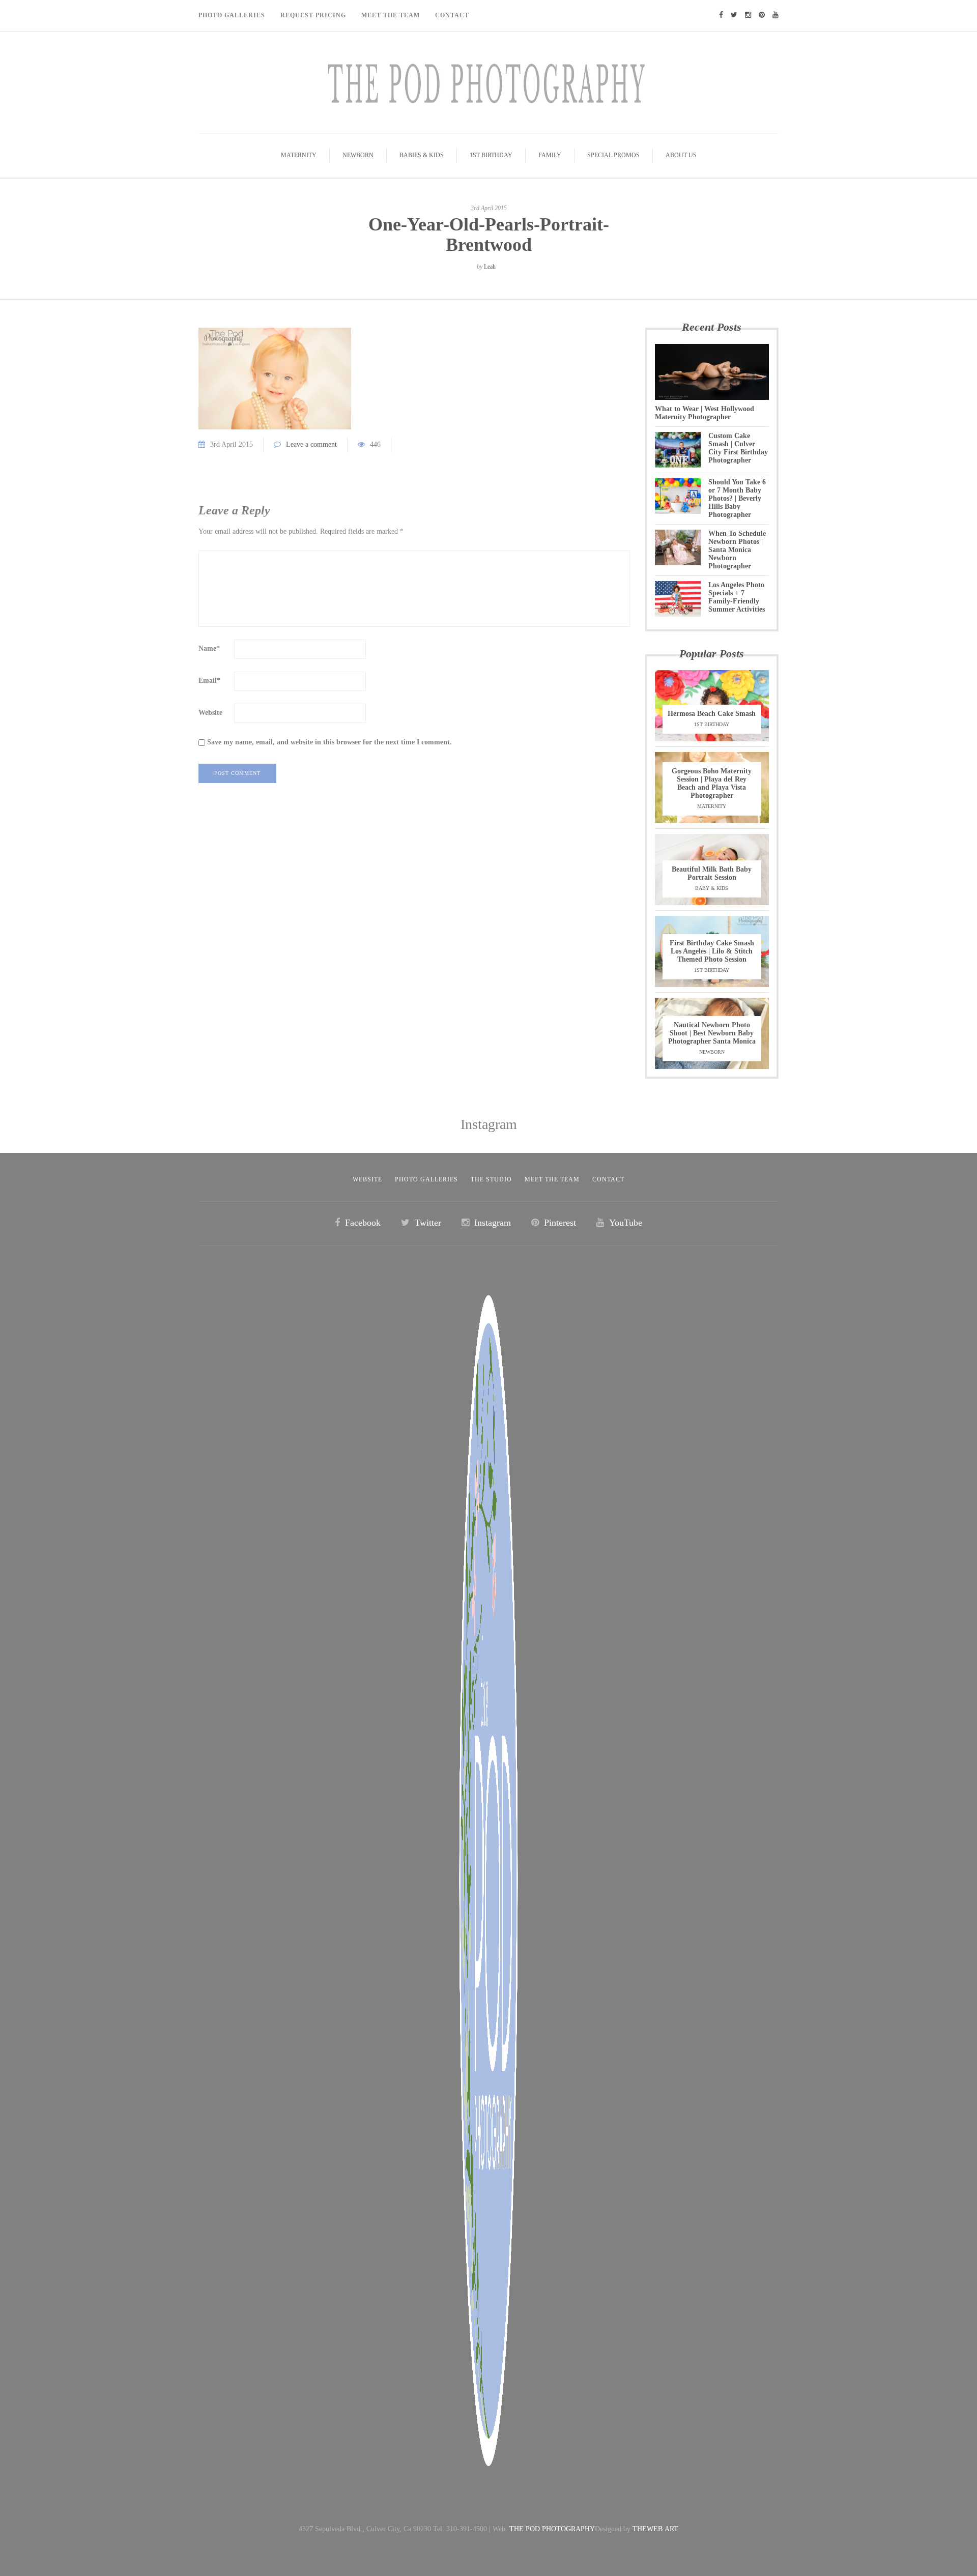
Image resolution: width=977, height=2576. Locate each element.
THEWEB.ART (655, 2529)
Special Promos (613, 155)
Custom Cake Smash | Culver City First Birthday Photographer (738, 448)
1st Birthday (491, 155)
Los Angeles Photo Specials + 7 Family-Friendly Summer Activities (737, 597)
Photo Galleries (232, 15)
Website (210, 713)
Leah (490, 267)
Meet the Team (552, 1179)
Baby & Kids (712, 888)
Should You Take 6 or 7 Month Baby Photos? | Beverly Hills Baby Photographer (737, 498)
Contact (452, 15)
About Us (681, 155)
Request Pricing (313, 15)
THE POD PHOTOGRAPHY (552, 2529)
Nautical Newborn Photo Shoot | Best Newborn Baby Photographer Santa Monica (712, 1033)
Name (209, 648)
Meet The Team (391, 15)
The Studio (491, 1179)
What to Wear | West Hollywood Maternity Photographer (705, 413)
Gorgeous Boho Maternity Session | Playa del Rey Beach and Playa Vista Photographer (712, 783)
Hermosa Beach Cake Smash (712, 714)
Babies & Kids (422, 155)
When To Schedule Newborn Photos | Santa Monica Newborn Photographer (737, 550)
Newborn (358, 155)
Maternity (299, 155)
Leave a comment (311, 444)
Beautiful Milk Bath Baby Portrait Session (712, 873)
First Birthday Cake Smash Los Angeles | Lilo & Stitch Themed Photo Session (712, 951)
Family (550, 155)
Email (209, 681)
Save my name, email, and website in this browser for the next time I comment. (329, 742)
